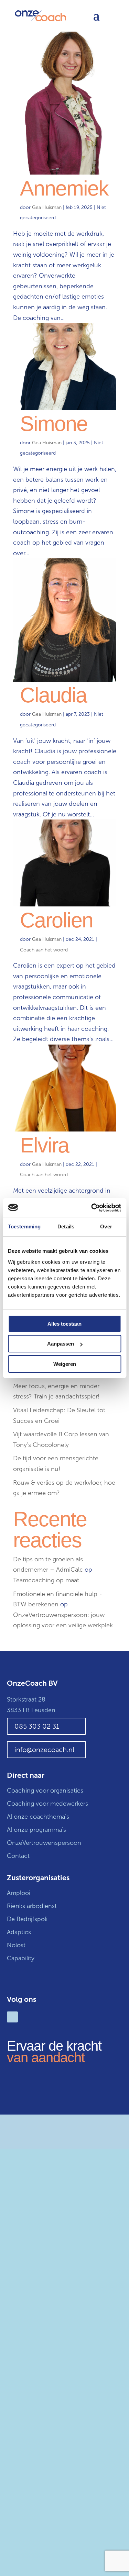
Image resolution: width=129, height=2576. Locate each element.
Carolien (56, 920)
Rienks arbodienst (32, 1906)
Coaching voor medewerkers (47, 1804)
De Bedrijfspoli (27, 1919)
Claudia (53, 695)
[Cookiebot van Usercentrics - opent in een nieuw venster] (92, 1208)
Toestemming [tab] (24, 1226)
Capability (21, 1958)
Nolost (16, 1945)
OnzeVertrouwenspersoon (44, 1843)
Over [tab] (106, 1226)
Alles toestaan (64, 1324)
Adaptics (19, 1932)
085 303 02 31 (37, 1726)
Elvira (44, 1145)
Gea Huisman (47, 207)
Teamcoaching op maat (46, 1580)
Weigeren (65, 1364)
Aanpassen (61, 1344)
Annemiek (64, 188)
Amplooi (19, 1893)
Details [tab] (66, 1226)
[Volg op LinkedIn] (12, 2017)
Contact (18, 1856)
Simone (54, 424)
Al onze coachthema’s (38, 1817)
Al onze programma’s (36, 1830)
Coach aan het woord (44, 950)
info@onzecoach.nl (44, 1750)
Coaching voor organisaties (45, 1791)
